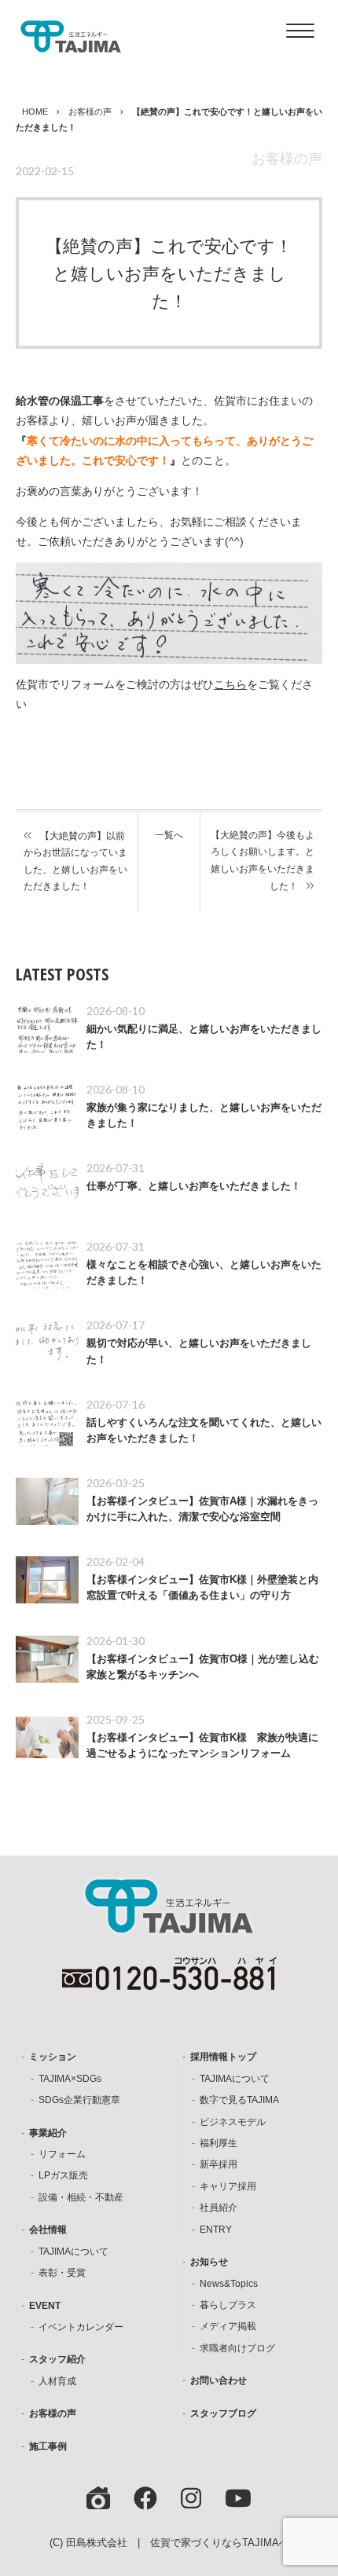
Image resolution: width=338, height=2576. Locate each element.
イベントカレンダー (81, 2327)
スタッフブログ (223, 2413)
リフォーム (62, 2154)
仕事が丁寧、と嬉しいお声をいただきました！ (194, 1186)
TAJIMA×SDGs (70, 2079)
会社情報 (48, 2230)
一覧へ (169, 835)
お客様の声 (90, 112)
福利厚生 (219, 2143)
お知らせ (209, 2262)
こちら (230, 684)
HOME (35, 112)
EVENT (45, 2306)
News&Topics (229, 2284)
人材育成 (57, 2381)
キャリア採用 (228, 2186)
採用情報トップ (223, 2057)
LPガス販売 (63, 2175)
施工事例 (48, 2446)
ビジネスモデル (233, 2122)
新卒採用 (219, 2164)
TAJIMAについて (73, 2252)
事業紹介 (48, 2133)
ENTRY (216, 2230)
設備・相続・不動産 (81, 2197)
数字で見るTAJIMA (239, 2100)
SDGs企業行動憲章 (79, 2100)
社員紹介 (219, 2208)
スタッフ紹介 (57, 2359)
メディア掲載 (228, 2326)
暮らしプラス (228, 2305)
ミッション (53, 2057)
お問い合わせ (219, 2380)
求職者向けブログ (237, 2348)
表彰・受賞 (62, 2273)
